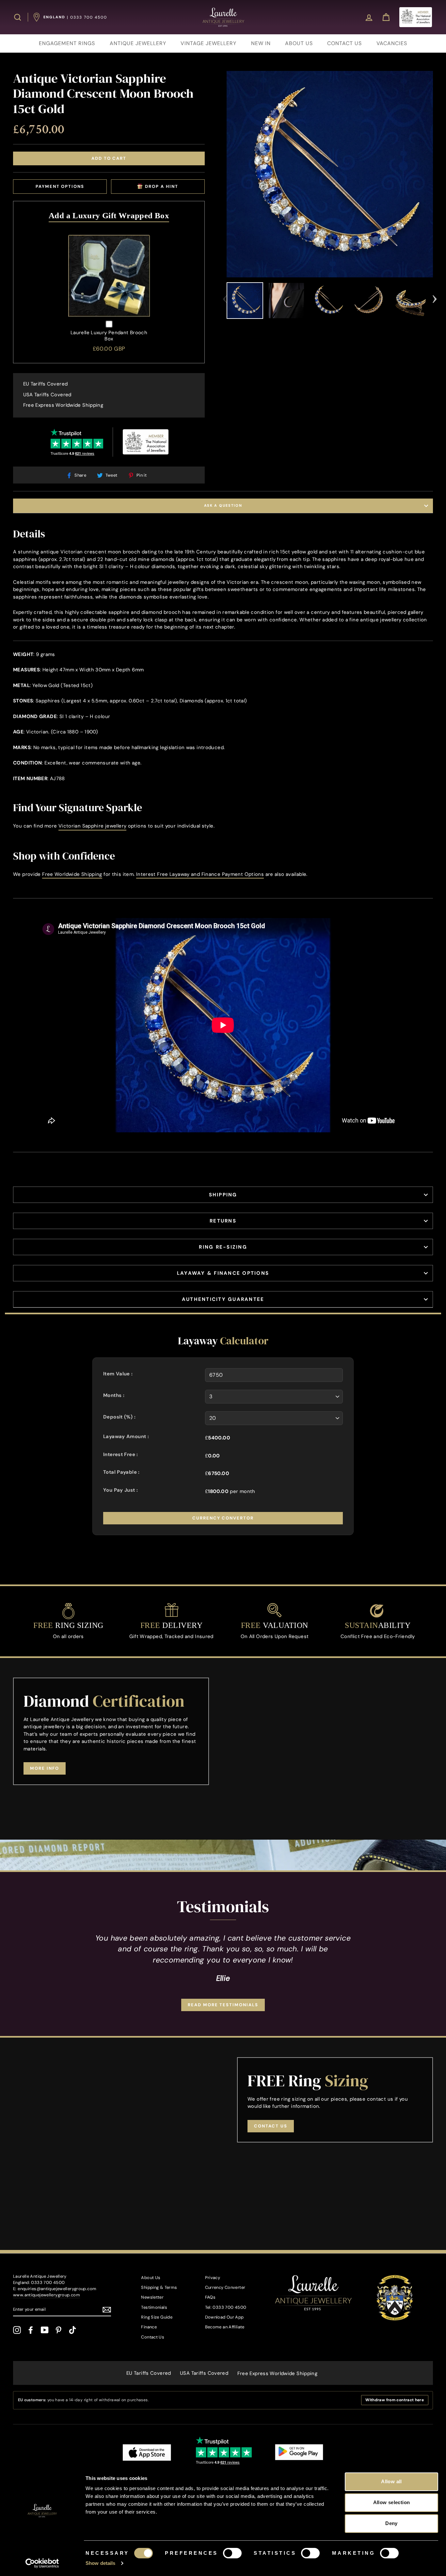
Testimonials (154, 2307)
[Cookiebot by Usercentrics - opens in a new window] (42, 2563)
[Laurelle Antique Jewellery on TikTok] (72, 2330)
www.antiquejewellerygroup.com (47, 2295)
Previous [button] (225, 297)
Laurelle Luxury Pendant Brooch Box (109, 336)
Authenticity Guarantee (223, 1299)
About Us (151, 2278)
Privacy (213, 2278)
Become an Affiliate (225, 2327)
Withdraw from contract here (395, 2400)
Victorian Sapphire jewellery (93, 826)
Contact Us (153, 2337)
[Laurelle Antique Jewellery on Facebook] (31, 2330)
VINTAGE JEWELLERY (208, 43)
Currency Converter (225, 2287)
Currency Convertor (223, 1518)
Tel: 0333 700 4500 (226, 2307)
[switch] (232, 2553)
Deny (391, 2523)
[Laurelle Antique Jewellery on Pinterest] (58, 2330)
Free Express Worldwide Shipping (63, 405)
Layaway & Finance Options (223, 1273)
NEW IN (261, 43)
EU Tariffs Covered (46, 384)
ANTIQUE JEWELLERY (138, 43)
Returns (223, 1221)
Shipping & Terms (159, 2287)
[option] (330, 174)
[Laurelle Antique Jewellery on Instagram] (17, 2330)
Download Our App (224, 2317)
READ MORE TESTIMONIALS (223, 2005)
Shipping (223, 1195)
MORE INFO (45, 1768)
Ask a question (223, 505)
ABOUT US (299, 43)
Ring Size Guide (157, 2317)
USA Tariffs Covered (47, 395)
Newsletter (152, 2297)
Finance (149, 2327)
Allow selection (392, 2502)
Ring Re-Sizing (223, 1247)
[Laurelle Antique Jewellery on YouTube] (45, 2330)
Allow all (391, 2481)
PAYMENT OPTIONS (60, 186)
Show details (100, 2563)
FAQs (210, 2297)
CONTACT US (344, 43)
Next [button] (435, 297)
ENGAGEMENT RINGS (67, 43)
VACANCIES (392, 43)
